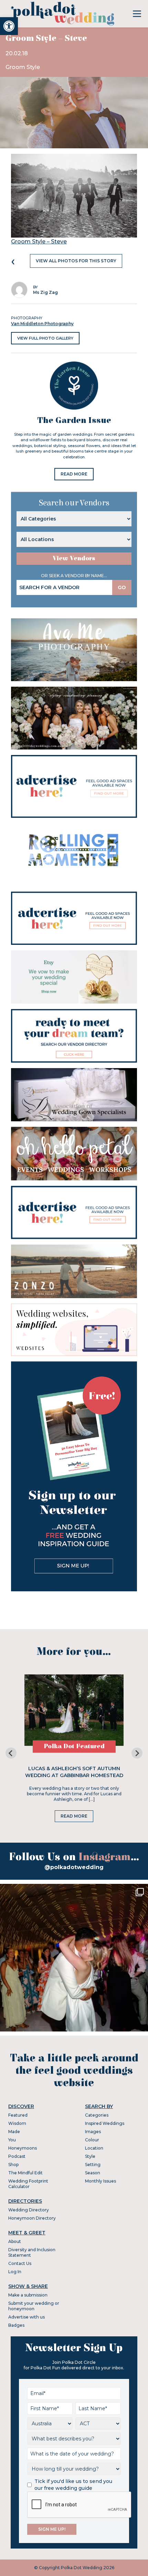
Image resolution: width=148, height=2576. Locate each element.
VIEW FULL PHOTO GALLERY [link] (45, 338)
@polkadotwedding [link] (74, 1867)
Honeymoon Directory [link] (32, 2218)
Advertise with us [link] (27, 2317)
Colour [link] (92, 2140)
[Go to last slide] (11, 1753)
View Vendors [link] (74, 558)
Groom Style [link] (23, 67)
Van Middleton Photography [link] (42, 324)
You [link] (12, 2140)
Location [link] (94, 2148)
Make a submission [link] (28, 2295)
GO (122, 587)
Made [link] (14, 2132)
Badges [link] (16, 2325)
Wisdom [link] (17, 2123)
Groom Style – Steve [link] (39, 242)
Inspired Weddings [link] (105, 2123)
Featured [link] (18, 2115)
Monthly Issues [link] (101, 2181)
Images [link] (93, 2132)
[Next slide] (137, 1753)
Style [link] (90, 2156)
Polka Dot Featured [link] (74, 1746)
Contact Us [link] (20, 2263)
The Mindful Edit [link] (25, 2173)
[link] (9, 26)
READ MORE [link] (74, 474)
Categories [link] (97, 2115)
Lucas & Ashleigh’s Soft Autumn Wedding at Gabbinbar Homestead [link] (74, 1772)
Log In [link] (15, 2272)
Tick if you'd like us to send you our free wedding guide (73, 2485)
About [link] (15, 2241)
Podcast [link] (17, 2156)
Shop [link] (13, 2165)
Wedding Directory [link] (29, 2210)
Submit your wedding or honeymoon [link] (34, 2306)
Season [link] (93, 2173)
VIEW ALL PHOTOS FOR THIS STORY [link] (76, 261)
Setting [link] (93, 2165)
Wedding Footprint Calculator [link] (28, 2184)
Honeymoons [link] (23, 2148)
